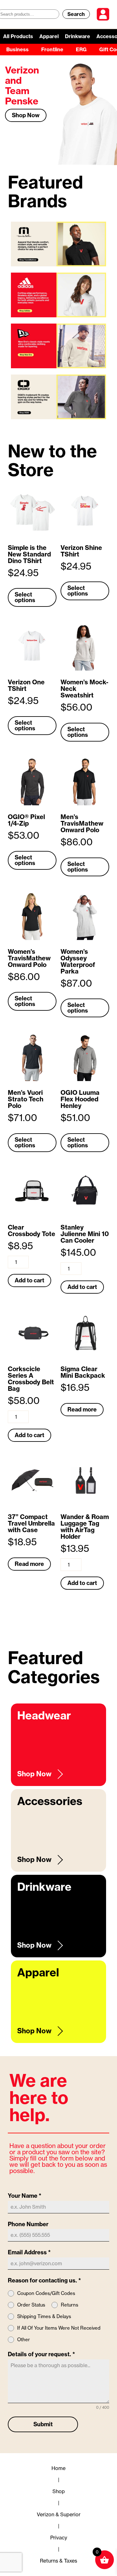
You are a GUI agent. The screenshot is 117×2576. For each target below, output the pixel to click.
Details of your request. (41, 2354)
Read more (82, 1409)
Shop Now (26, 115)
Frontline (52, 49)
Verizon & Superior (59, 2514)
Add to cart (29, 1280)
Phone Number (28, 2224)
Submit (43, 2424)
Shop (59, 2491)
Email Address (29, 2252)
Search (76, 14)
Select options (25, 597)
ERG (81, 49)
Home (58, 2468)
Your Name (25, 2196)
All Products (18, 36)
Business (17, 49)
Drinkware (78, 36)
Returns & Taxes (58, 2561)
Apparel (49, 36)
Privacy (59, 2538)
